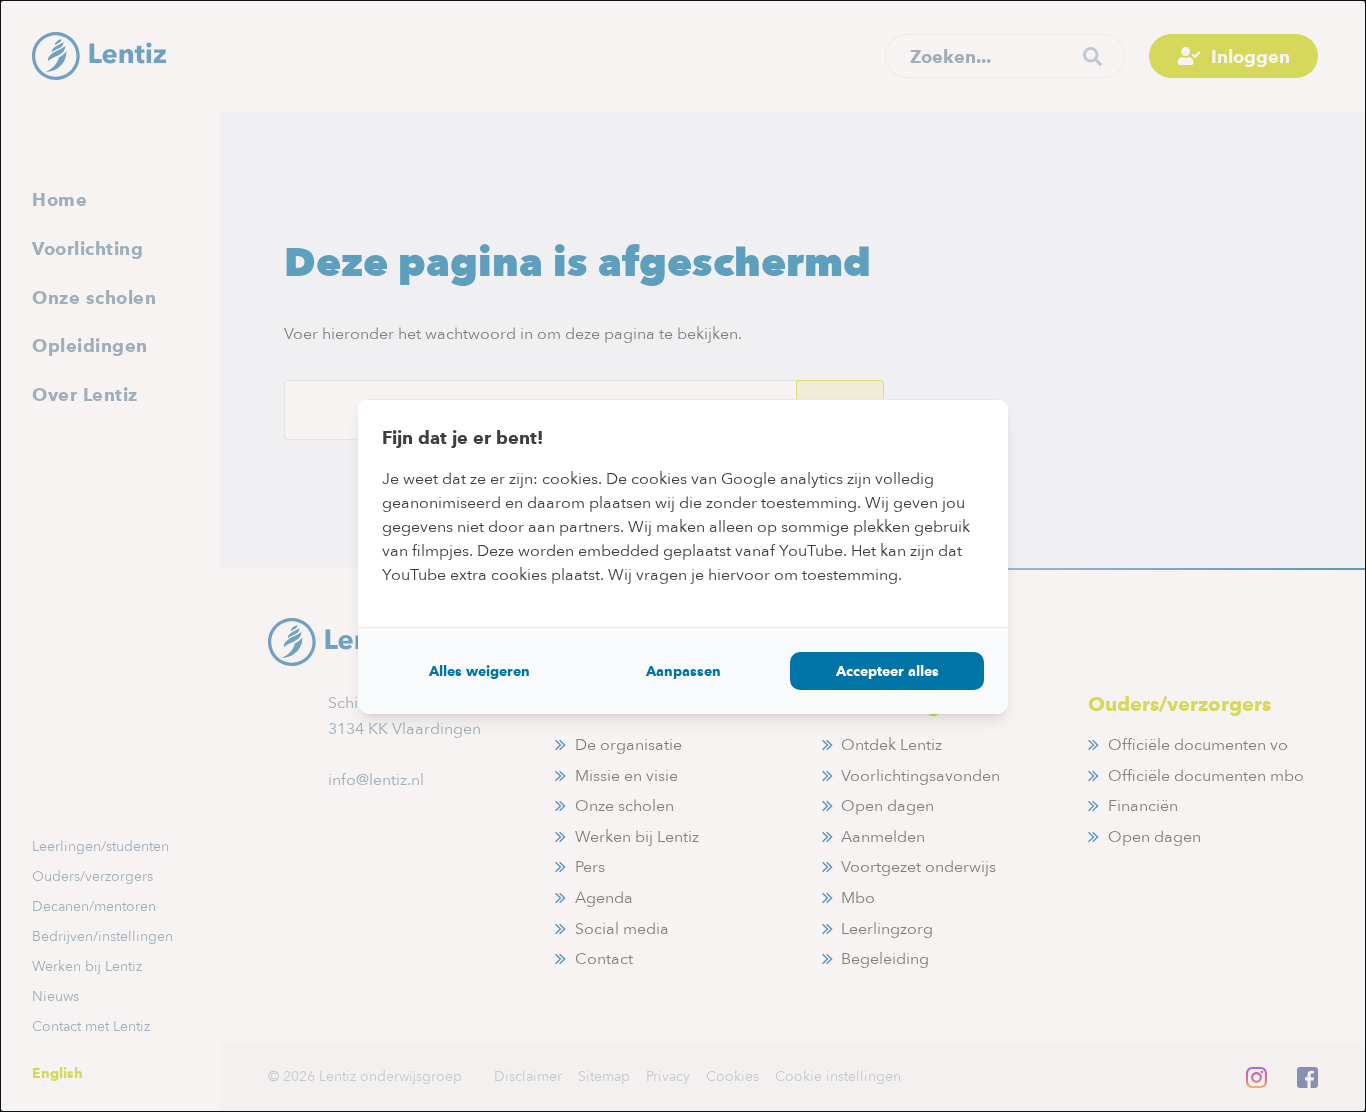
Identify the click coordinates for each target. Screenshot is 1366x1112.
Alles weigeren (479, 671)
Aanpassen (683, 671)
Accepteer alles (887, 671)
